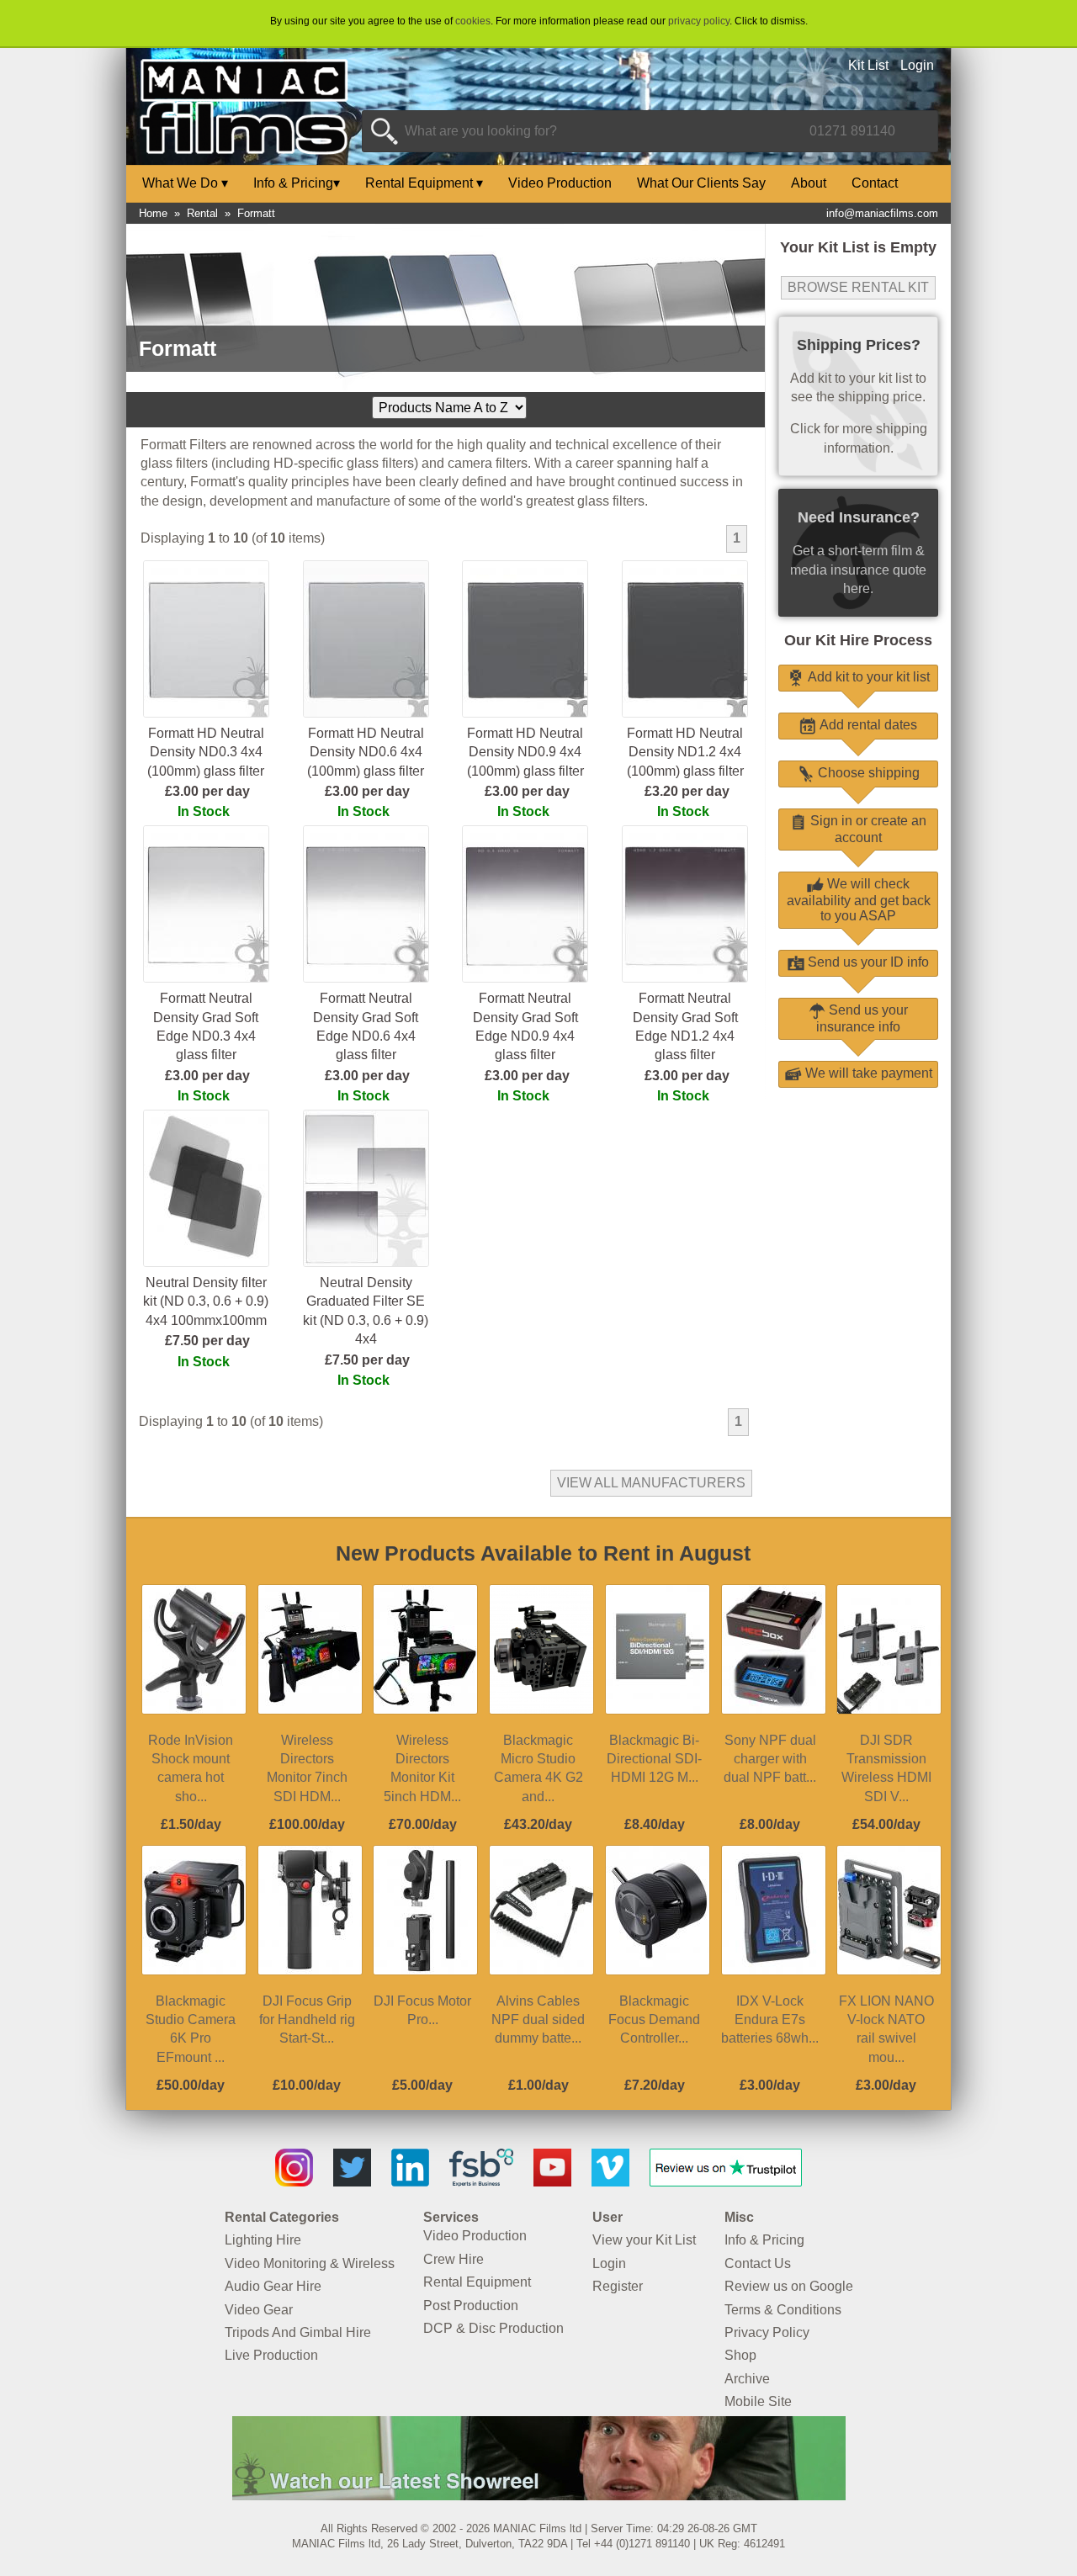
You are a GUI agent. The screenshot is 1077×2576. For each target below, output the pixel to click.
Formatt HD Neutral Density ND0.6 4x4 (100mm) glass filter (366, 752)
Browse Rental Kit (858, 287)
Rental (202, 213)
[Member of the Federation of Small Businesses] (481, 2182)
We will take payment (867, 1073)
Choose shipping (867, 773)
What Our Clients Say (701, 183)
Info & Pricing (297, 183)
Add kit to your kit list (867, 677)
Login (917, 65)
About (809, 183)
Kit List (868, 65)
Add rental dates (867, 725)
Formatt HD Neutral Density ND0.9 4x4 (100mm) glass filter (525, 752)
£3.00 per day (207, 791)
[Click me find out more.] (539, 2496)
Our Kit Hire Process (858, 640)
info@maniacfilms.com (882, 213)
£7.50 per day (207, 1341)
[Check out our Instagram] (294, 2182)
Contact (875, 183)
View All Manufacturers (651, 1483)
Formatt (256, 213)
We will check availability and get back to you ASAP (859, 900)
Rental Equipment (424, 183)
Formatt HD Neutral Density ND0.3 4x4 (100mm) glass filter (206, 752)
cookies (473, 21)
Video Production (560, 183)
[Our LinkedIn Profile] (410, 2182)
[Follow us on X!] (352, 2182)
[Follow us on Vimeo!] (610, 2182)
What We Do (185, 183)
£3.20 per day (687, 791)
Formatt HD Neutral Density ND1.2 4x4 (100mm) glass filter (685, 752)
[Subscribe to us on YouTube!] (552, 2182)
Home (153, 213)
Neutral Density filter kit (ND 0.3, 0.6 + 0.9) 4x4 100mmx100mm (206, 1301)
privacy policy (699, 21)
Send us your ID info (867, 962)
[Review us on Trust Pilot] (726, 2182)
